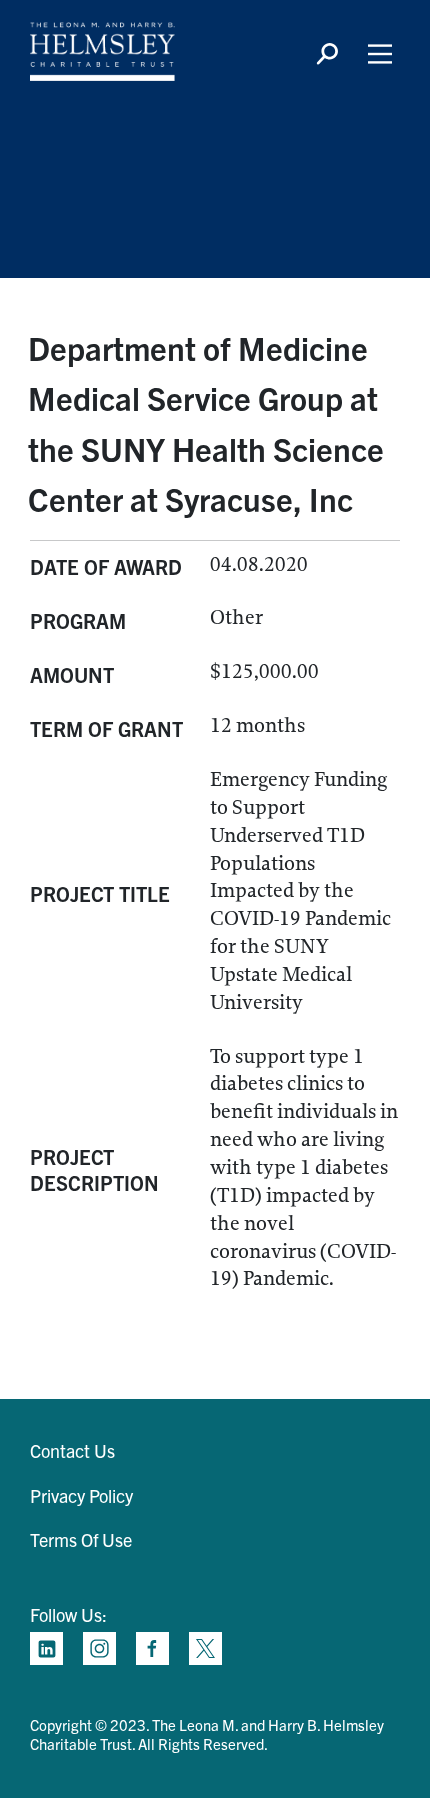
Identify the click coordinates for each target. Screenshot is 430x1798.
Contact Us (72, 1450)
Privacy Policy (81, 1495)
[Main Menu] (380, 54)
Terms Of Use (81, 1539)
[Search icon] (327, 54)
